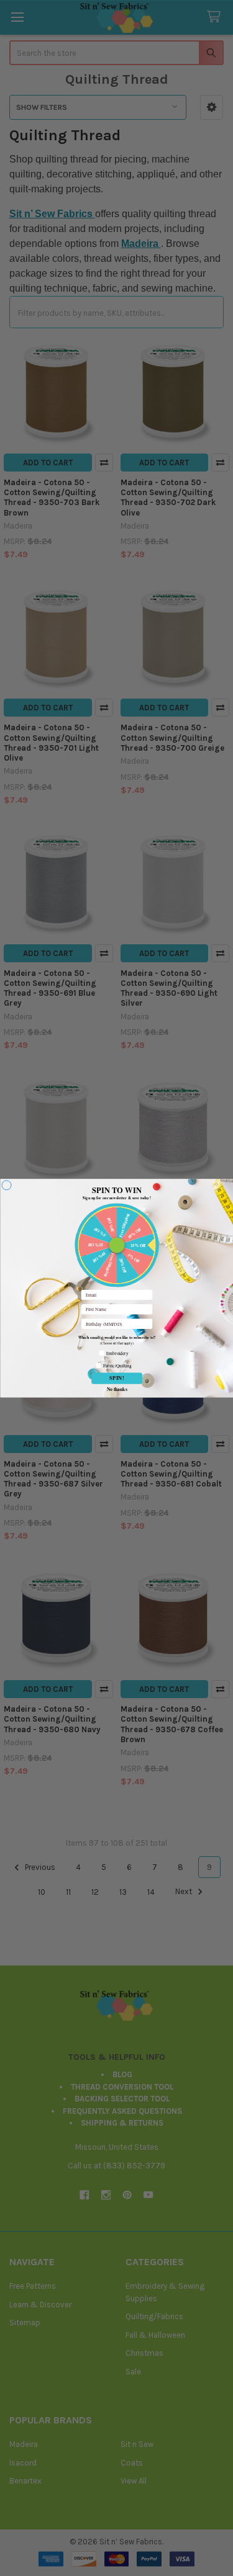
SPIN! (117, 1378)
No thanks (116, 1389)
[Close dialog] (6, 1185)
